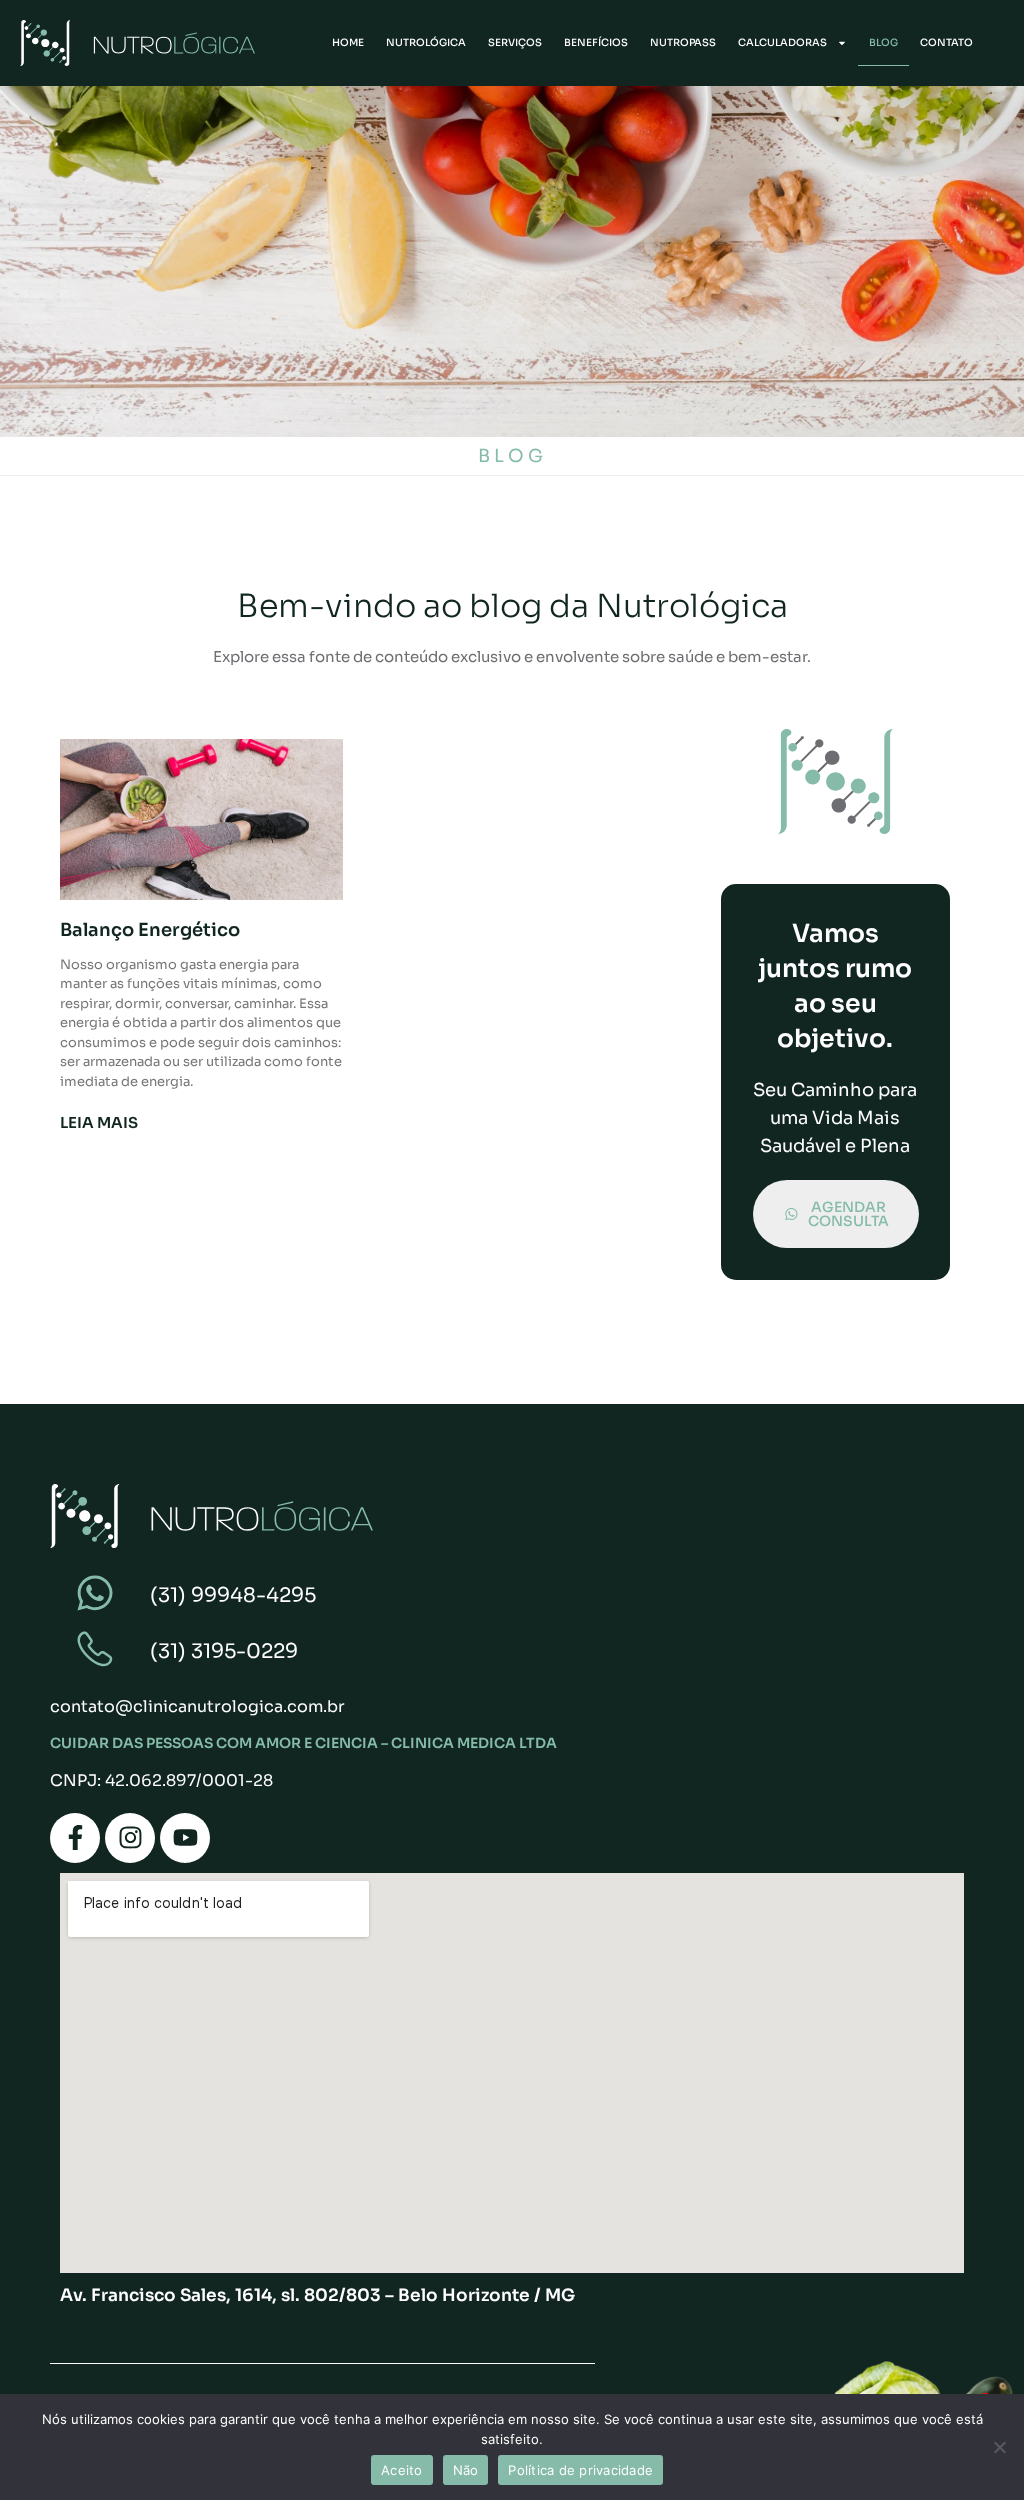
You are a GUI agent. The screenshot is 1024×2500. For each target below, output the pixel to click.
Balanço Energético (150, 930)
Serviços (515, 42)
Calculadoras (782, 42)
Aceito (402, 2470)
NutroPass (683, 42)
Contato (946, 42)
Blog (883, 42)
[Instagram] (130, 1838)
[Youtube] (185, 1838)
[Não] (999, 2447)
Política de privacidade (580, 2470)
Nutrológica (426, 42)
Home (348, 42)
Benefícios (596, 42)
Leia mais (99, 1122)
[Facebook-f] (75, 1838)
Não (466, 2470)
